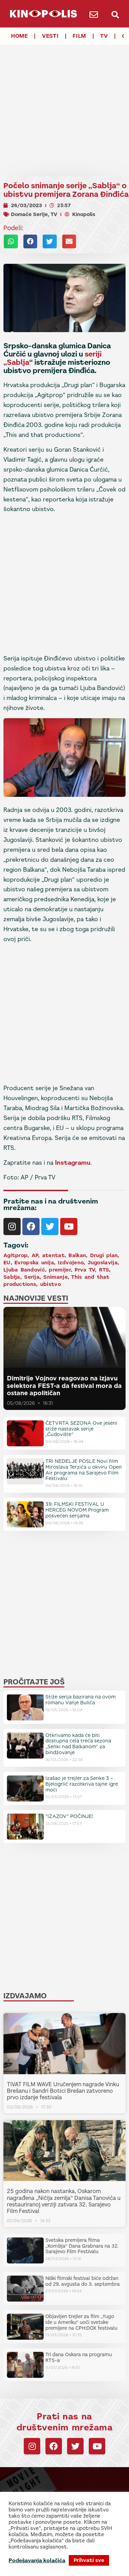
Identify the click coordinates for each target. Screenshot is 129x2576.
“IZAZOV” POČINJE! (69, 1816)
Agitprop (15, 1255)
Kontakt (34, 2567)
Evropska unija (34, 1263)
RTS (104, 1270)
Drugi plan (104, 1255)
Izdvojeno (71, 1263)
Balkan (77, 1255)
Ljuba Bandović (24, 1270)
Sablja (18, 362)
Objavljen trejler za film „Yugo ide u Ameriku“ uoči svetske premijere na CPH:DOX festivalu (81, 2322)
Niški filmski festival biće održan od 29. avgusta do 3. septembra (83, 2281)
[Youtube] (69, 1227)
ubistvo (51, 1284)
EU (7, 1263)
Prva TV (85, 1270)
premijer (60, 1270)
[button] (115, 15)
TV (104, 36)
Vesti (50, 36)
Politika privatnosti (84, 2567)
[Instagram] (12, 1227)
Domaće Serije (29, 214)
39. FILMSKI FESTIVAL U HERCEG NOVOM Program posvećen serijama (77, 1510)
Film (79, 36)
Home (19, 36)
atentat (53, 1255)
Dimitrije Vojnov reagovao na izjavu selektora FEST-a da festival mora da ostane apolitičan (64, 1386)
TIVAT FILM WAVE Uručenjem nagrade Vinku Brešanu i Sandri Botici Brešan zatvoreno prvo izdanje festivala (63, 2091)
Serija (32, 1277)
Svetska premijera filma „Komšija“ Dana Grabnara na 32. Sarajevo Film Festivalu (82, 2246)
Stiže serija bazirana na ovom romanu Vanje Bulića (80, 1700)
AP (35, 1255)
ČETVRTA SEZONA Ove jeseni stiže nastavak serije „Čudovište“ (81, 1429)
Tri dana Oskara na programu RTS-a (79, 2357)
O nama (53, 2567)
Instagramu (73, 1163)
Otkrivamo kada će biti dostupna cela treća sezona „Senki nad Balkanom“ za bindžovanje (78, 1744)
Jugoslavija (103, 1263)
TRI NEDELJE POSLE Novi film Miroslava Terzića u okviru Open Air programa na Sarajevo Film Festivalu (84, 1470)
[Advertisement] (64, 104)
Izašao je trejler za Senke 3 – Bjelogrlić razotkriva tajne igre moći (82, 1784)
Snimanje (55, 1277)
